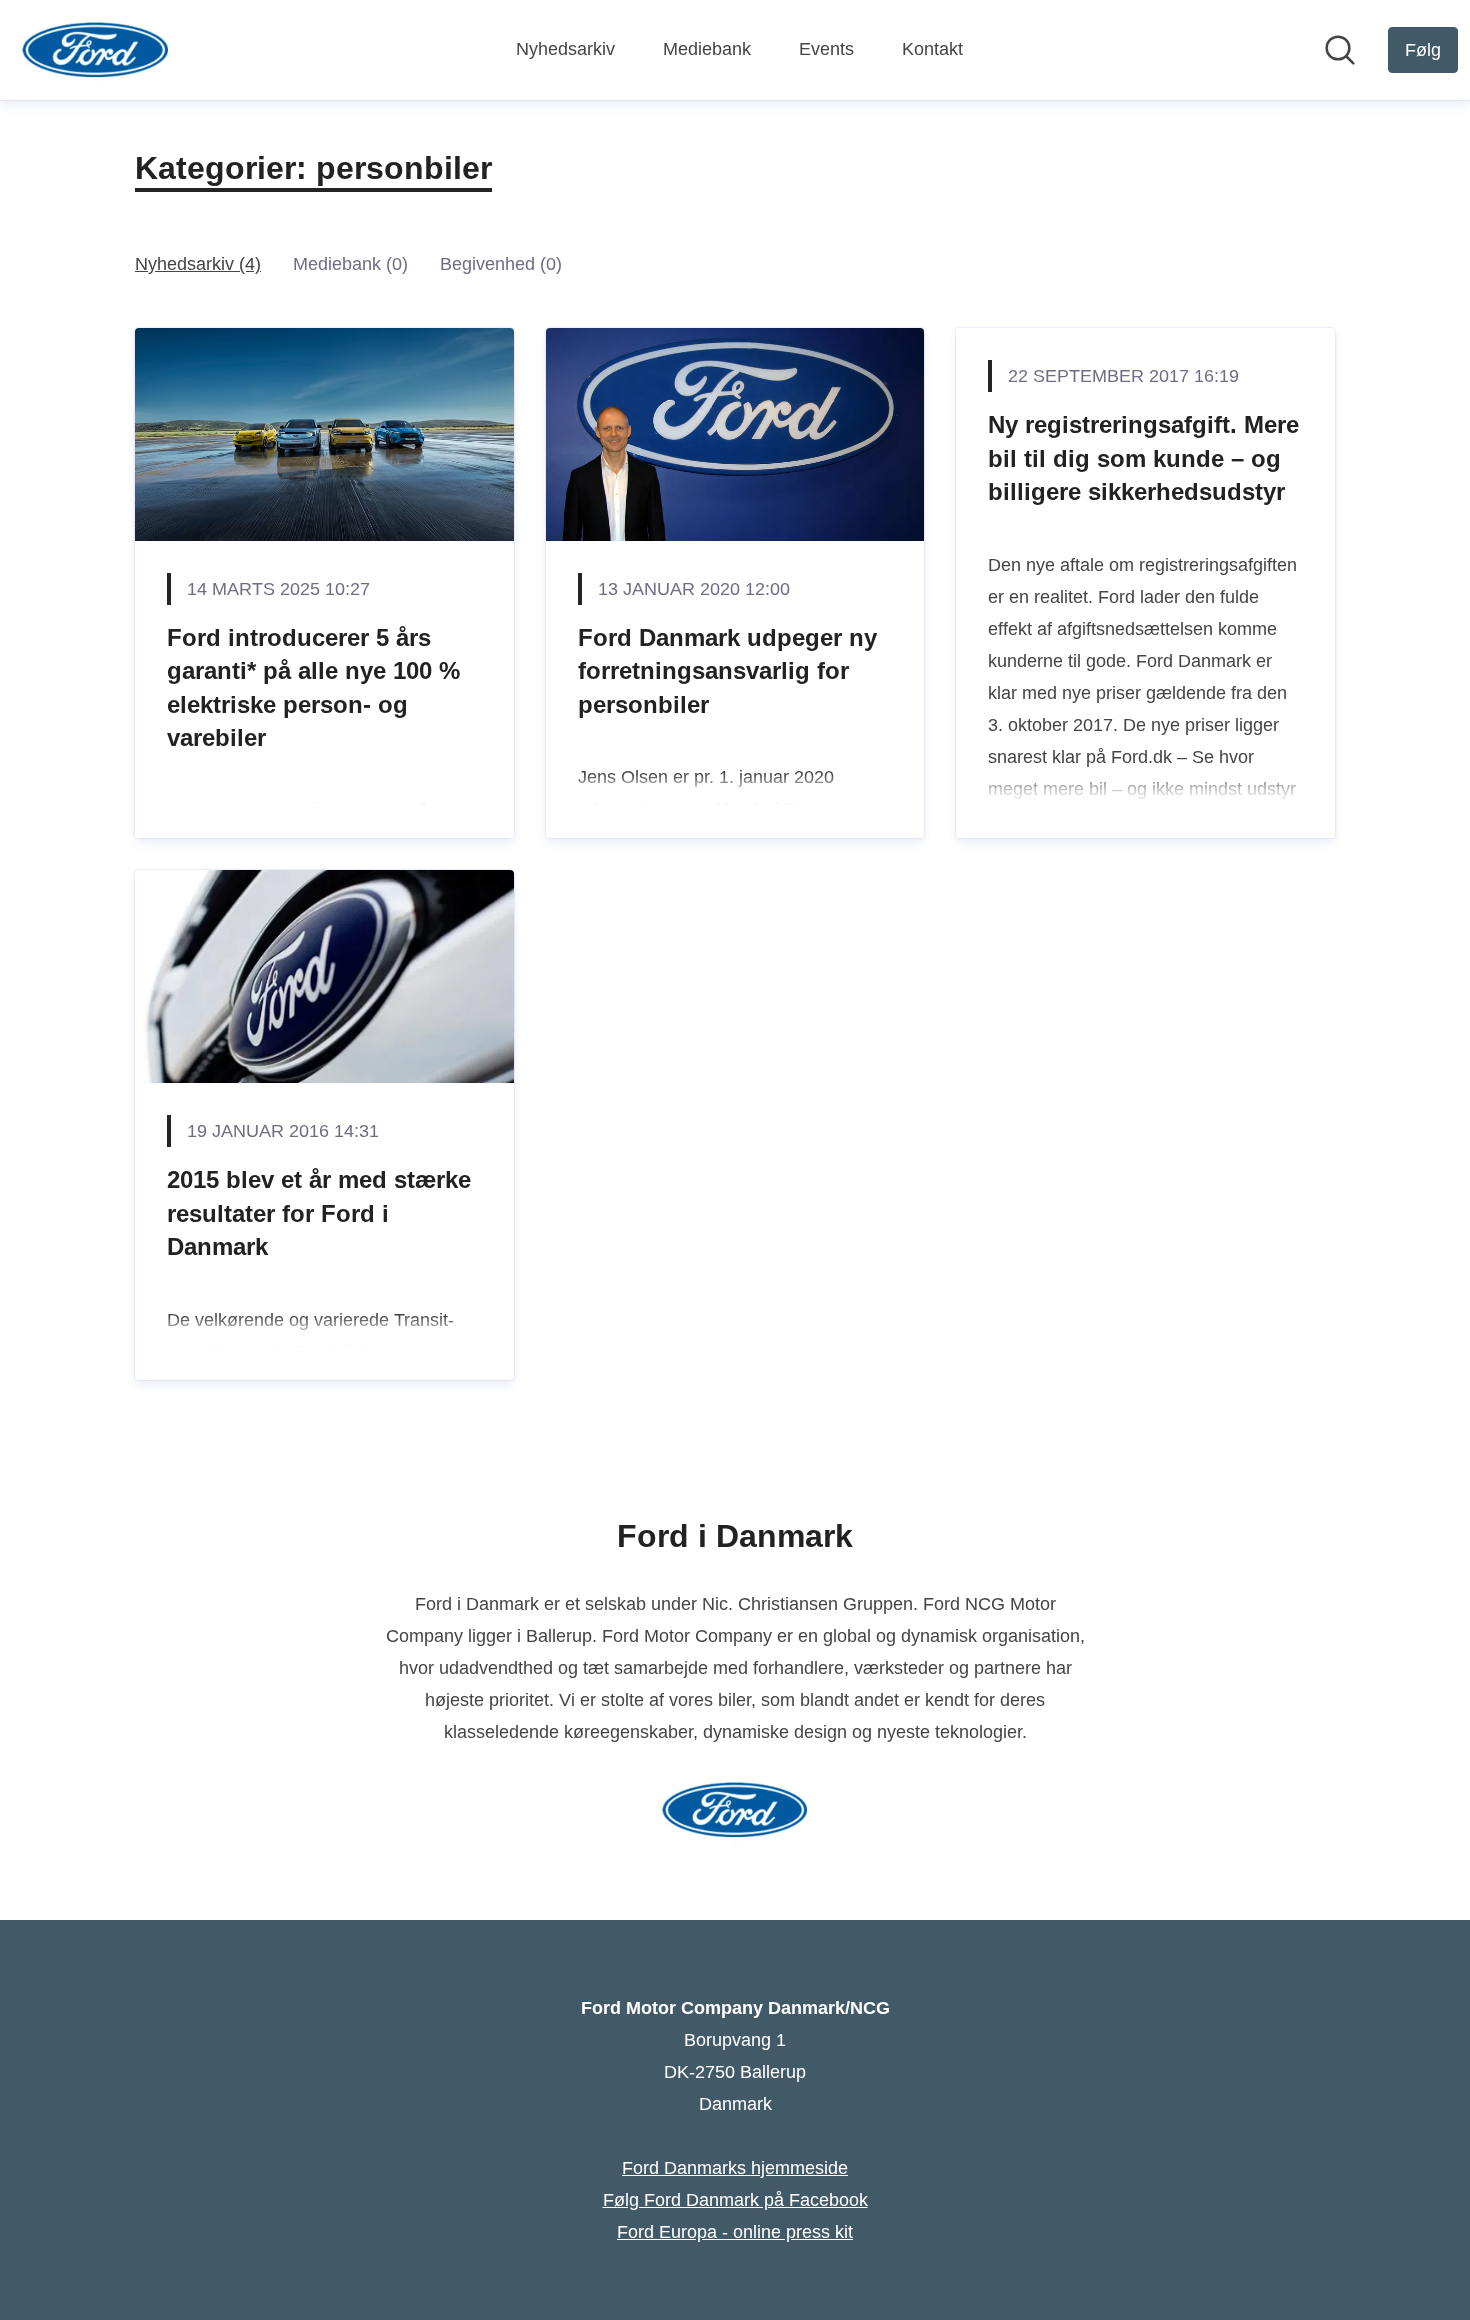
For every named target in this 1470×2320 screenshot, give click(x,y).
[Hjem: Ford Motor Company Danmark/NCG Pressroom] (95, 50)
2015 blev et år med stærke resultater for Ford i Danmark (319, 1213)
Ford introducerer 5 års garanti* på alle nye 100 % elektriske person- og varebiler (313, 688)
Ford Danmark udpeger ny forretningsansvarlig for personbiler (727, 671)
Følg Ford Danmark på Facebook (735, 2200)
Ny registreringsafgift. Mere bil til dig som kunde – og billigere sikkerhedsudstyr (1143, 458)
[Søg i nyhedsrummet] (1340, 50)
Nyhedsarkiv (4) (198, 264)
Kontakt (932, 49)
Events (826, 49)
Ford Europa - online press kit (735, 2232)
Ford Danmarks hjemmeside (735, 2168)
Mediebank (707, 49)
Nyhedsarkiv (565, 49)
